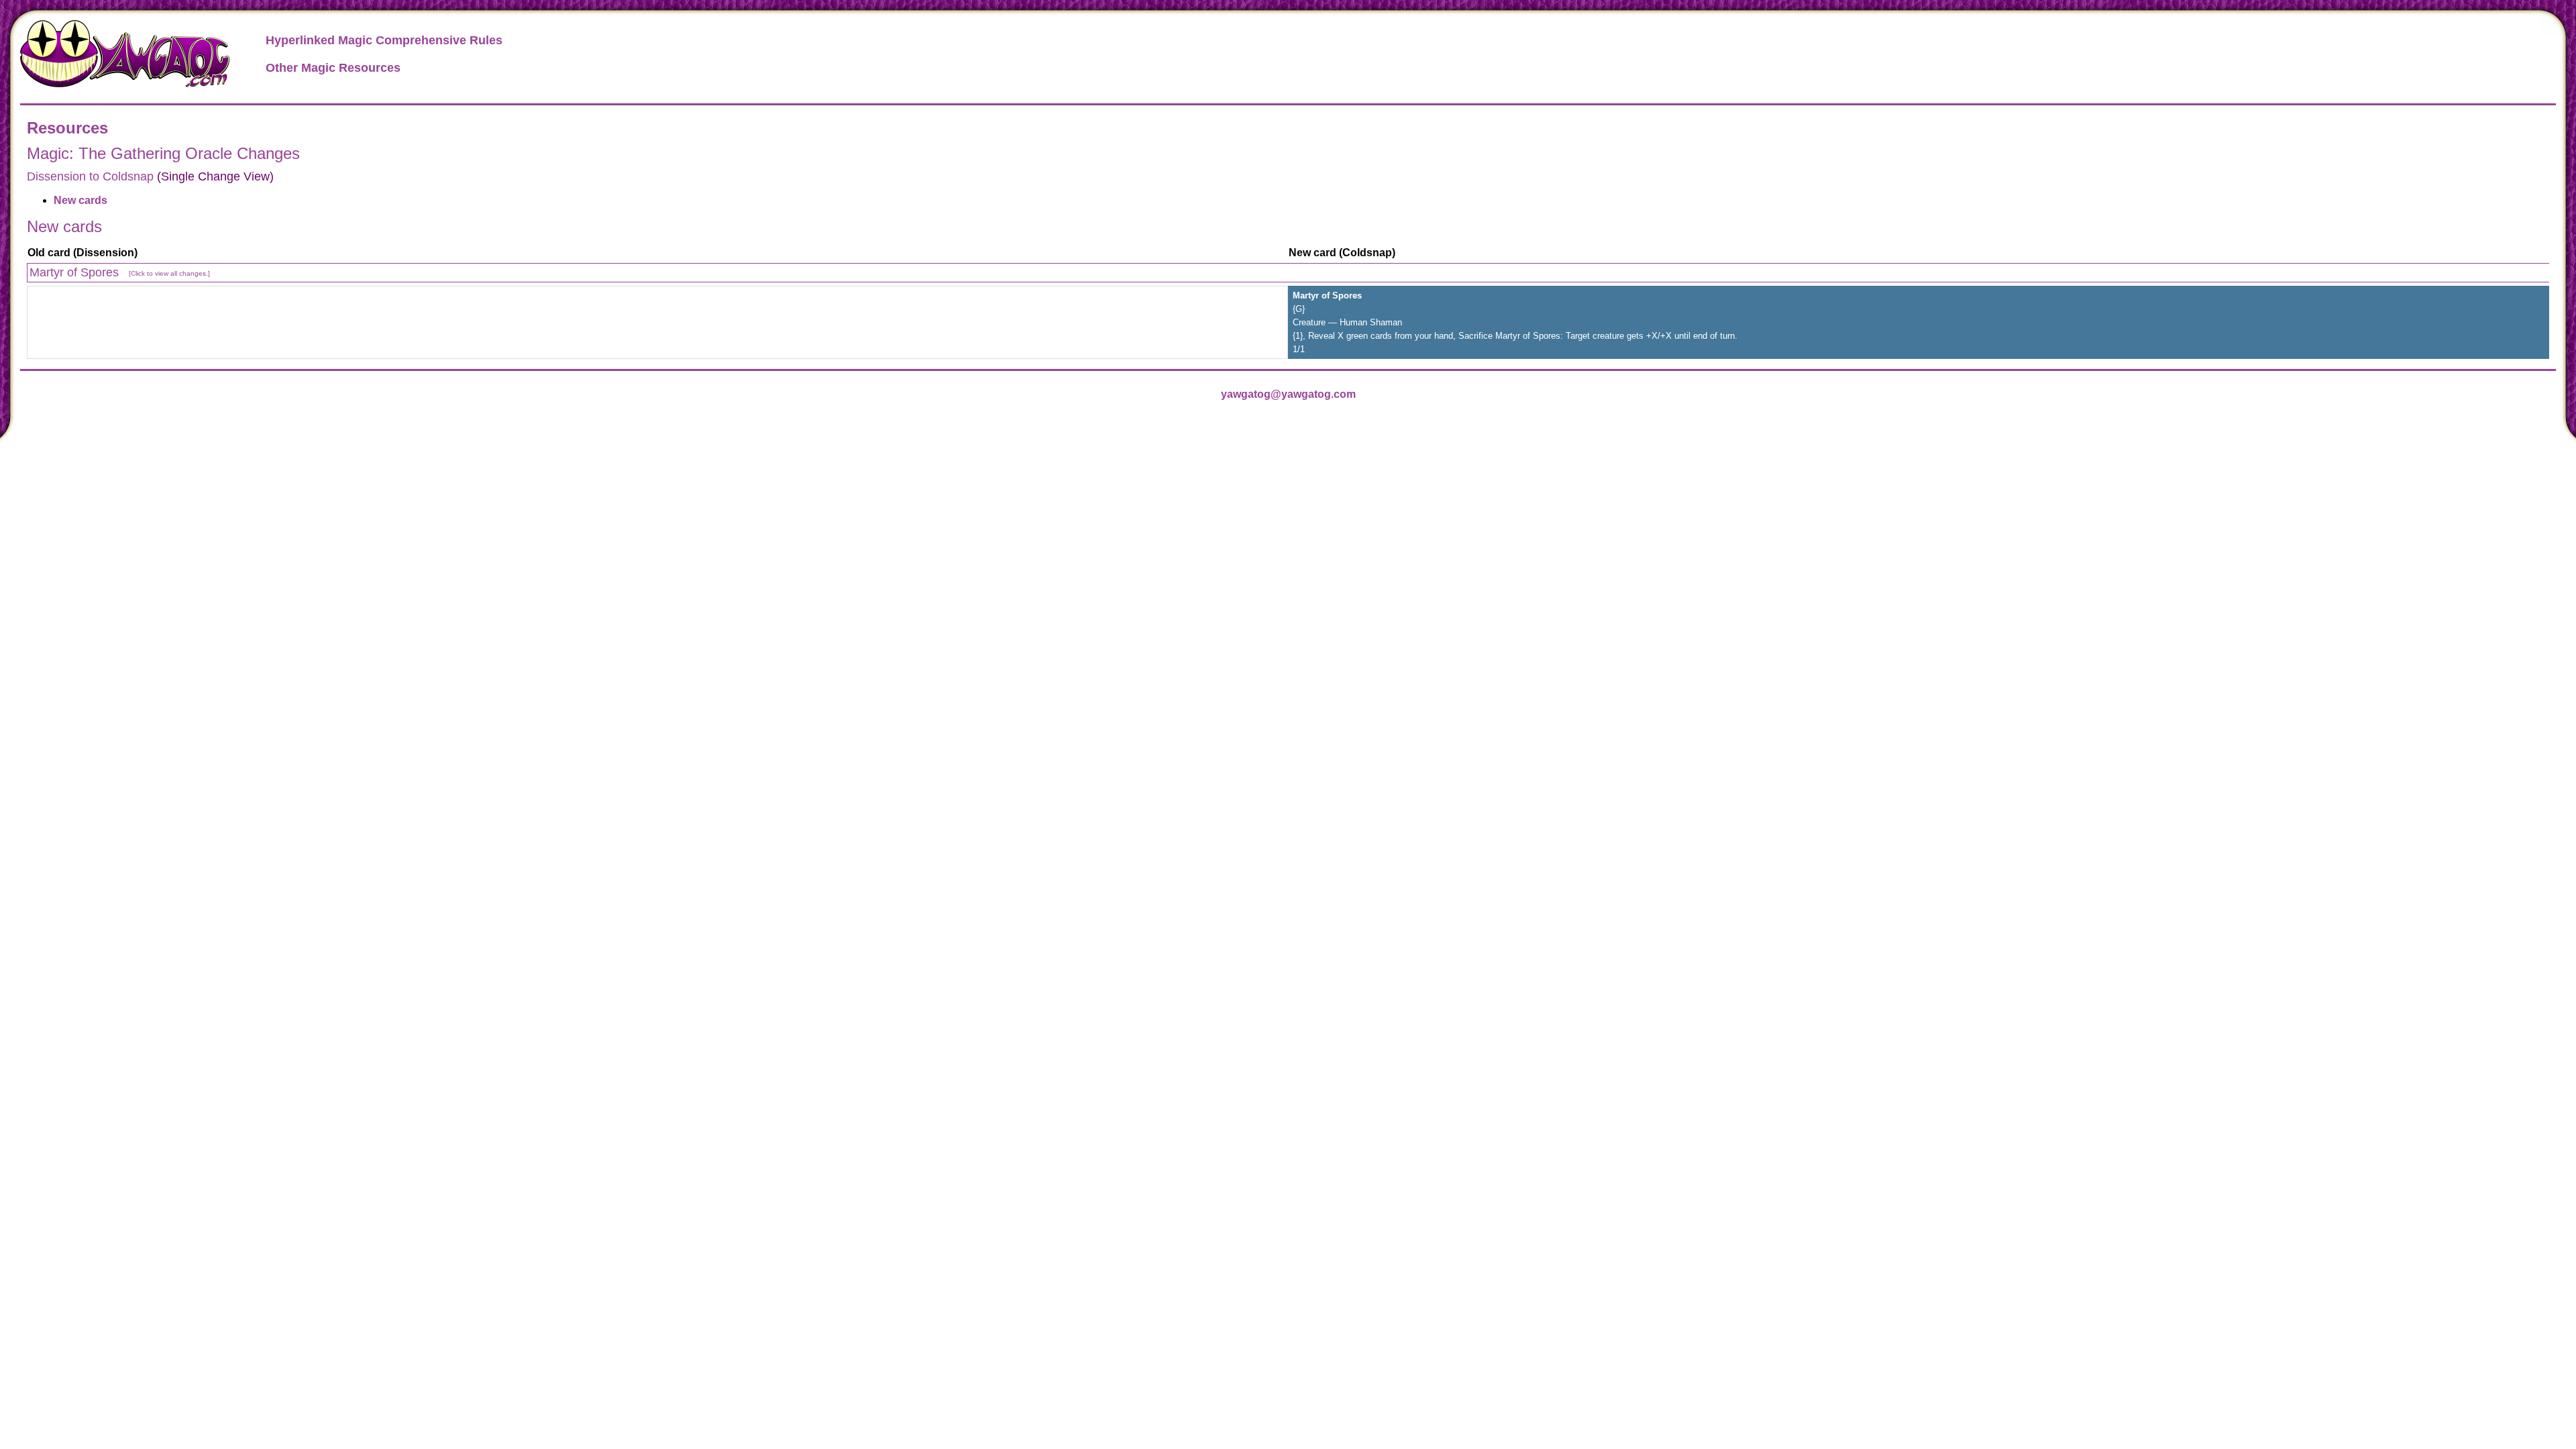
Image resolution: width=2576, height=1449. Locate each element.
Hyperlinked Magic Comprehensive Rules (384, 40)
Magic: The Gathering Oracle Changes (163, 153)
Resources (67, 128)
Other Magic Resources (333, 68)
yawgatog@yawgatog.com (1288, 394)
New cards (80, 200)
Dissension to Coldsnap (90, 176)
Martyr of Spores (120, 272)
